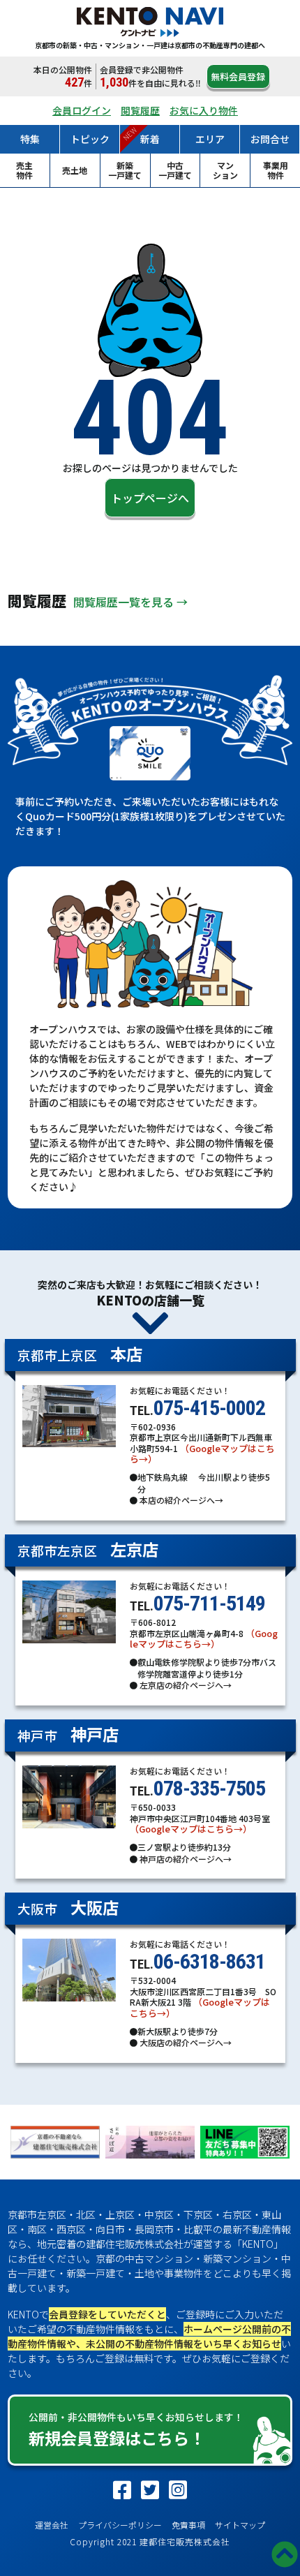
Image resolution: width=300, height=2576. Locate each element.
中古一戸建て (175, 170)
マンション (225, 170)
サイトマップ (240, 2525)
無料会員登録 (238, 76)
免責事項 (188, 2525)
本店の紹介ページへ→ (180, 1500)
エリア (210, 139)
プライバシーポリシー (120, 2525)
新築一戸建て (125, 170)
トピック (90, 139)
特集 (30, 139)
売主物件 (24, 170)
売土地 (75, 170)
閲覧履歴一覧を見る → (130, 602)
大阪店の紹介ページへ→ (185, 2042)
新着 (150, 139)
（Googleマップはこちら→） (202, 1454)
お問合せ (270, 139)
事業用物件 (276, 170)
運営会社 (52, 2525)
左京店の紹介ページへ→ (185, 1685)
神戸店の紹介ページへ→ (185, 1859)
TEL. (197, 1401)
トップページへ (150, 498)
